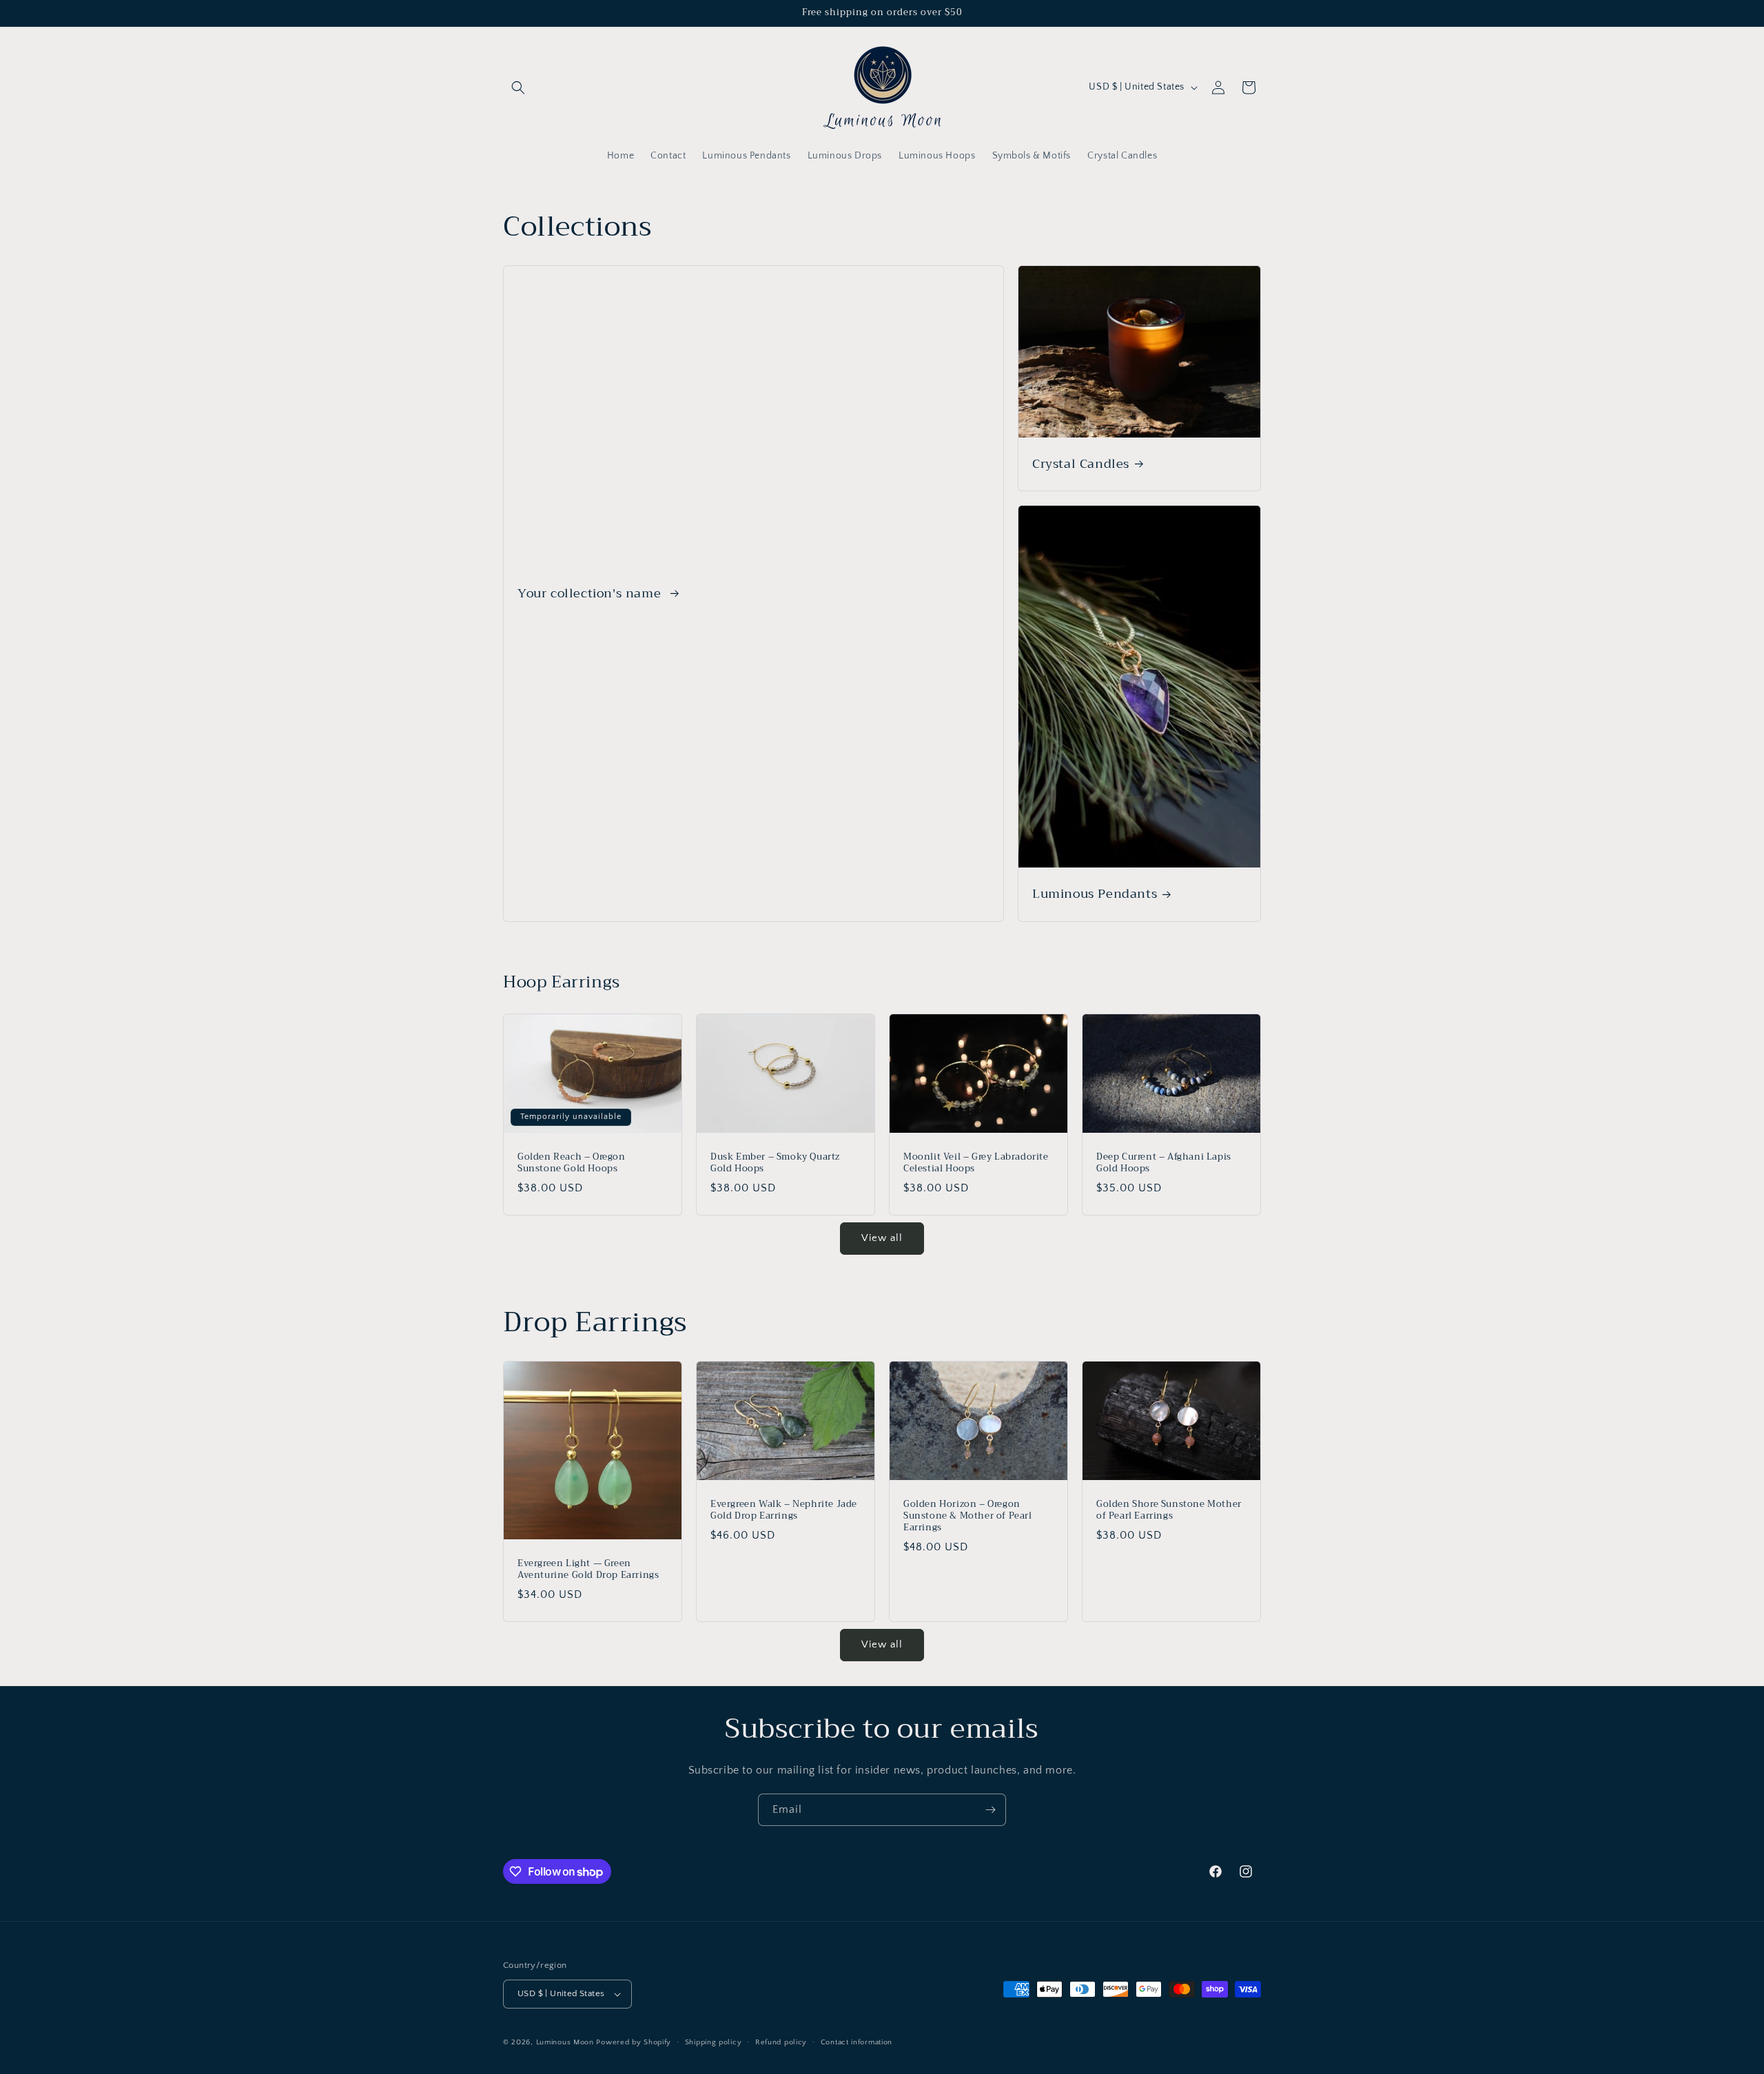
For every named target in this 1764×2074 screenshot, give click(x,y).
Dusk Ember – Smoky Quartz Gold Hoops (775, 1163)
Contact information (857, 2042)
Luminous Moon (566, 2042)
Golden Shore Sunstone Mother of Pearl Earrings (1169, 1510)
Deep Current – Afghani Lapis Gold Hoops (1164, 1163)
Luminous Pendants (1095, 894)
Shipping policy (714, 2042)
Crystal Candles (1081, 464)
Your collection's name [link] (591, 594)
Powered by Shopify (634, 2042)
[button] (518, 88)
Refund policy (781, 2042)
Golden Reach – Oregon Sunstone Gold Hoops (572, 1163)
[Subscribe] (990, 1810)
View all (882, 1238)
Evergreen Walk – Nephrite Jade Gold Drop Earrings (784, 1510)
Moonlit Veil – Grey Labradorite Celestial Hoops (976, 1163)
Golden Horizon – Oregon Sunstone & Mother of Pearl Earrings (968, 1516)
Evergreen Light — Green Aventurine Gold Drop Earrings (588, 1570)
